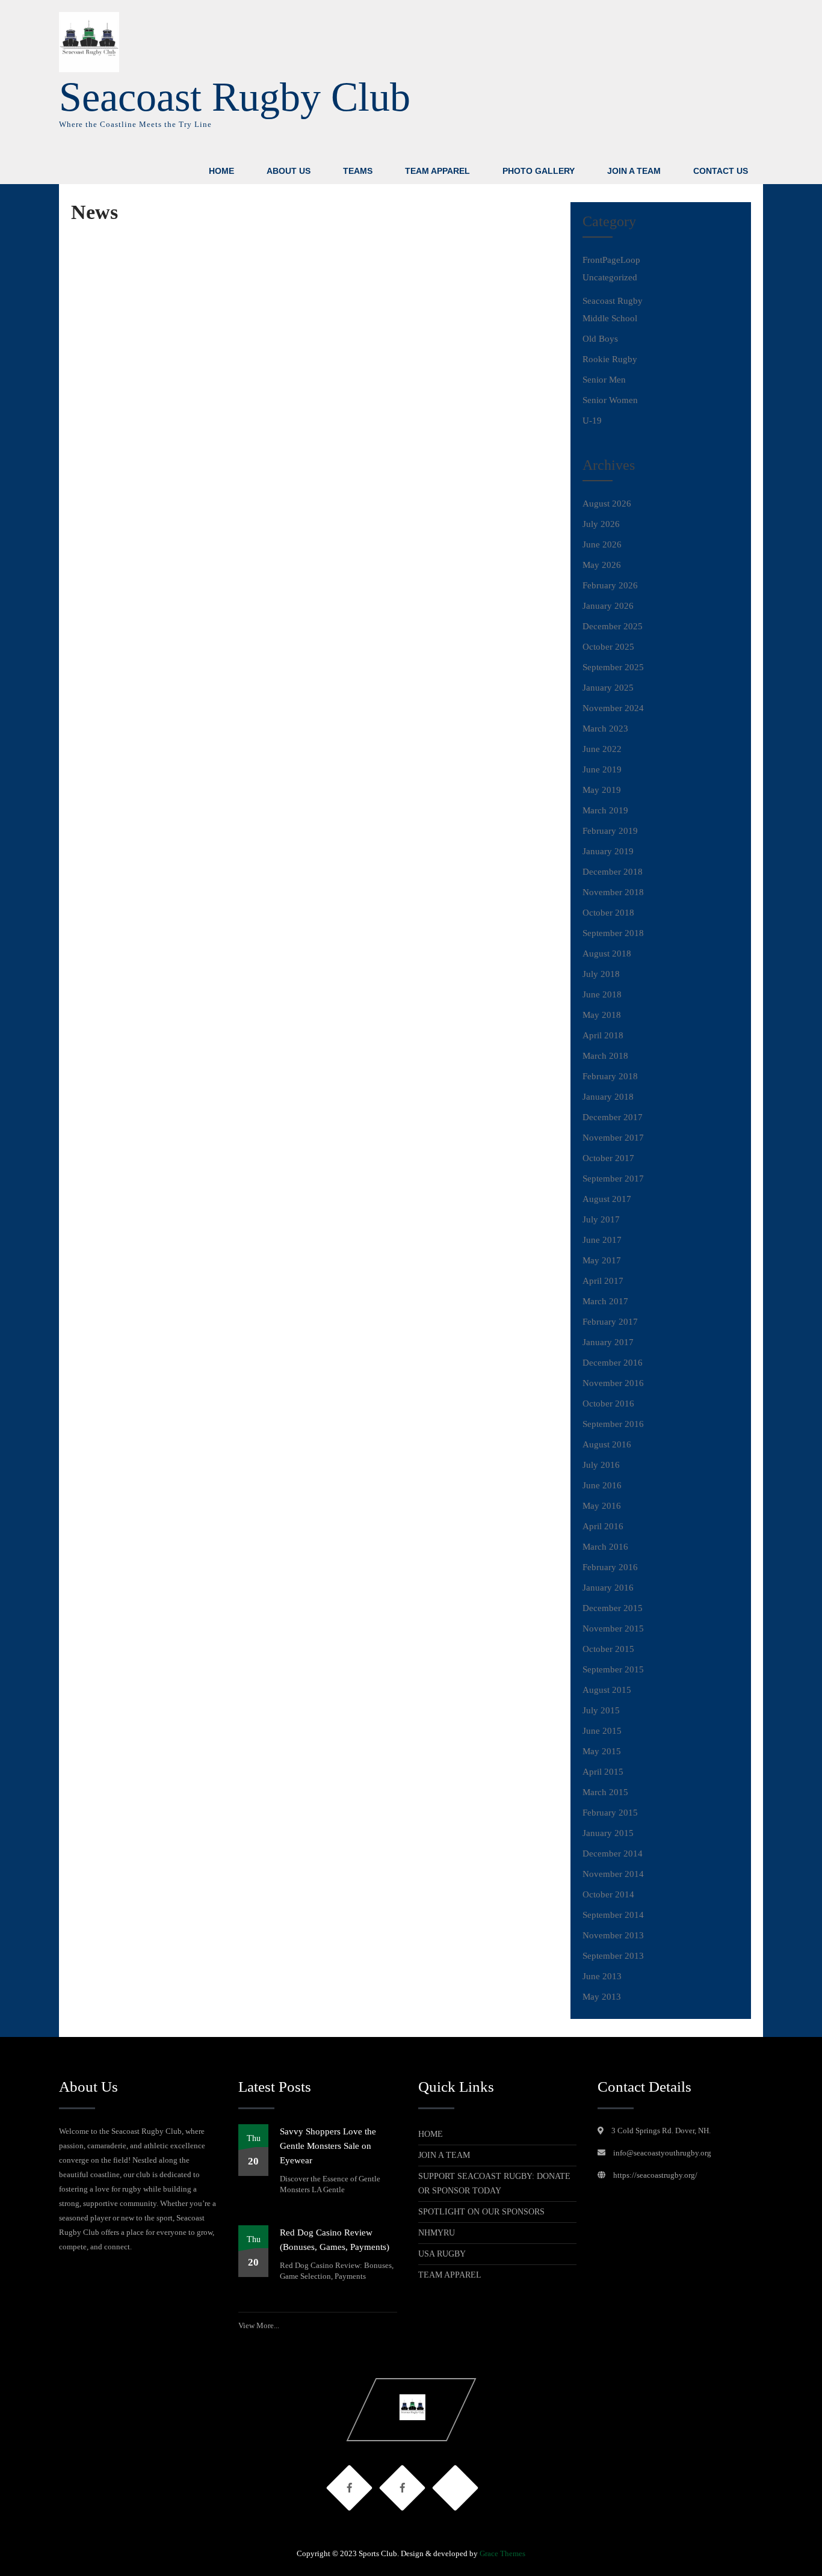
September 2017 (613, 1179)
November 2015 (613, 1628)
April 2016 (603, 1526)
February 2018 (610, 1076)
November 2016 (613, 1383)
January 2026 (608, 606)
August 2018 (607, 954)
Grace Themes (502, 2553)
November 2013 (613, 1935)
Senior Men (604, 380)
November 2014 (613, 1874)
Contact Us (721, 171)
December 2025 (613, 626)
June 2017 (602, 1240)
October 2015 (608, 1649)
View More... (259, 2325)
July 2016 (601, 1465)
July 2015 (601, 1710)
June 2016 (602, 1485)
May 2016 (602, 1506)
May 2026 (602, 565)
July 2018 (601, 974)
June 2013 (602, 1976)
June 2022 (602, 749)
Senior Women (610, 400)
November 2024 (613, 708)
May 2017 (602, 1260)
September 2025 (613, 667)
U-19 (592, 421)
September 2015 (613, 1669)
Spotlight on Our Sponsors (481, 2212)
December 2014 (613, 1853)
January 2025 (608, 688)
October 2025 (608, 647)
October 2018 (608, 913)
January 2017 (608, 1342)
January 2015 (608, 1833)
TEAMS (358, 171)
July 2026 (601, 524)
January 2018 (608, 1097)
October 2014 (608, 1894)
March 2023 (605, 729)
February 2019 (610, 831)
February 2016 (610, 1567)
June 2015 (602, 1731)
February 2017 (610, 1322)
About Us (289, 171)
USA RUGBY (442, 2254)
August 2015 (607, 1690)
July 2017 (601, 1219)
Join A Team (634, 171)
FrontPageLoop (611, 260)
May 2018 (602, 1015)
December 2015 (613, 1608)
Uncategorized (610, 277)
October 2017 (608, 1158)
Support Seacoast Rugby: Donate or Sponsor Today (494, 2183)
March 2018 (605, 1056)
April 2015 (603, 1772)
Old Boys (600, 339)
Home (221, 171)
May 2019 (602, 790)
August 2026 (607, 504)
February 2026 (610, 585)
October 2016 (608, 1404)
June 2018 (602, 994)
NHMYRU (437, 2233)
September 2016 (613, 1424)
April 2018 (603, 1035)
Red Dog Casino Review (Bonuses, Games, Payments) (335, 2240)
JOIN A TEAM (444, 2155)
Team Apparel (437, 171)
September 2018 (613, 933)
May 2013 (602, 1997)
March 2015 (605, 1792)
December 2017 (613, 1117)
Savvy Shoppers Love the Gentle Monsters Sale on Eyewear (328, 2146)
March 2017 (605, 1301)
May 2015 (602, 1751)
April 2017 (603, 1281)
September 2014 (613, 1915)
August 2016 (607, 1444)
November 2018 (613, 892)
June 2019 (602, 769)
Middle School (610, 318)
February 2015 (610, 1813)
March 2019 (605, 810)
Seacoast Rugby (613, 301)
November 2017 (613, 1138)
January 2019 (608, 851)
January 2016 (608, 1588)
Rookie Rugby (610, 359)
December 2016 (613, 1363)
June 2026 (602, 544)
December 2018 (613, 872)
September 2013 (613, 1956)
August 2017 (607, 1199)
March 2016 (605, 1547)
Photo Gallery (539, 171)
